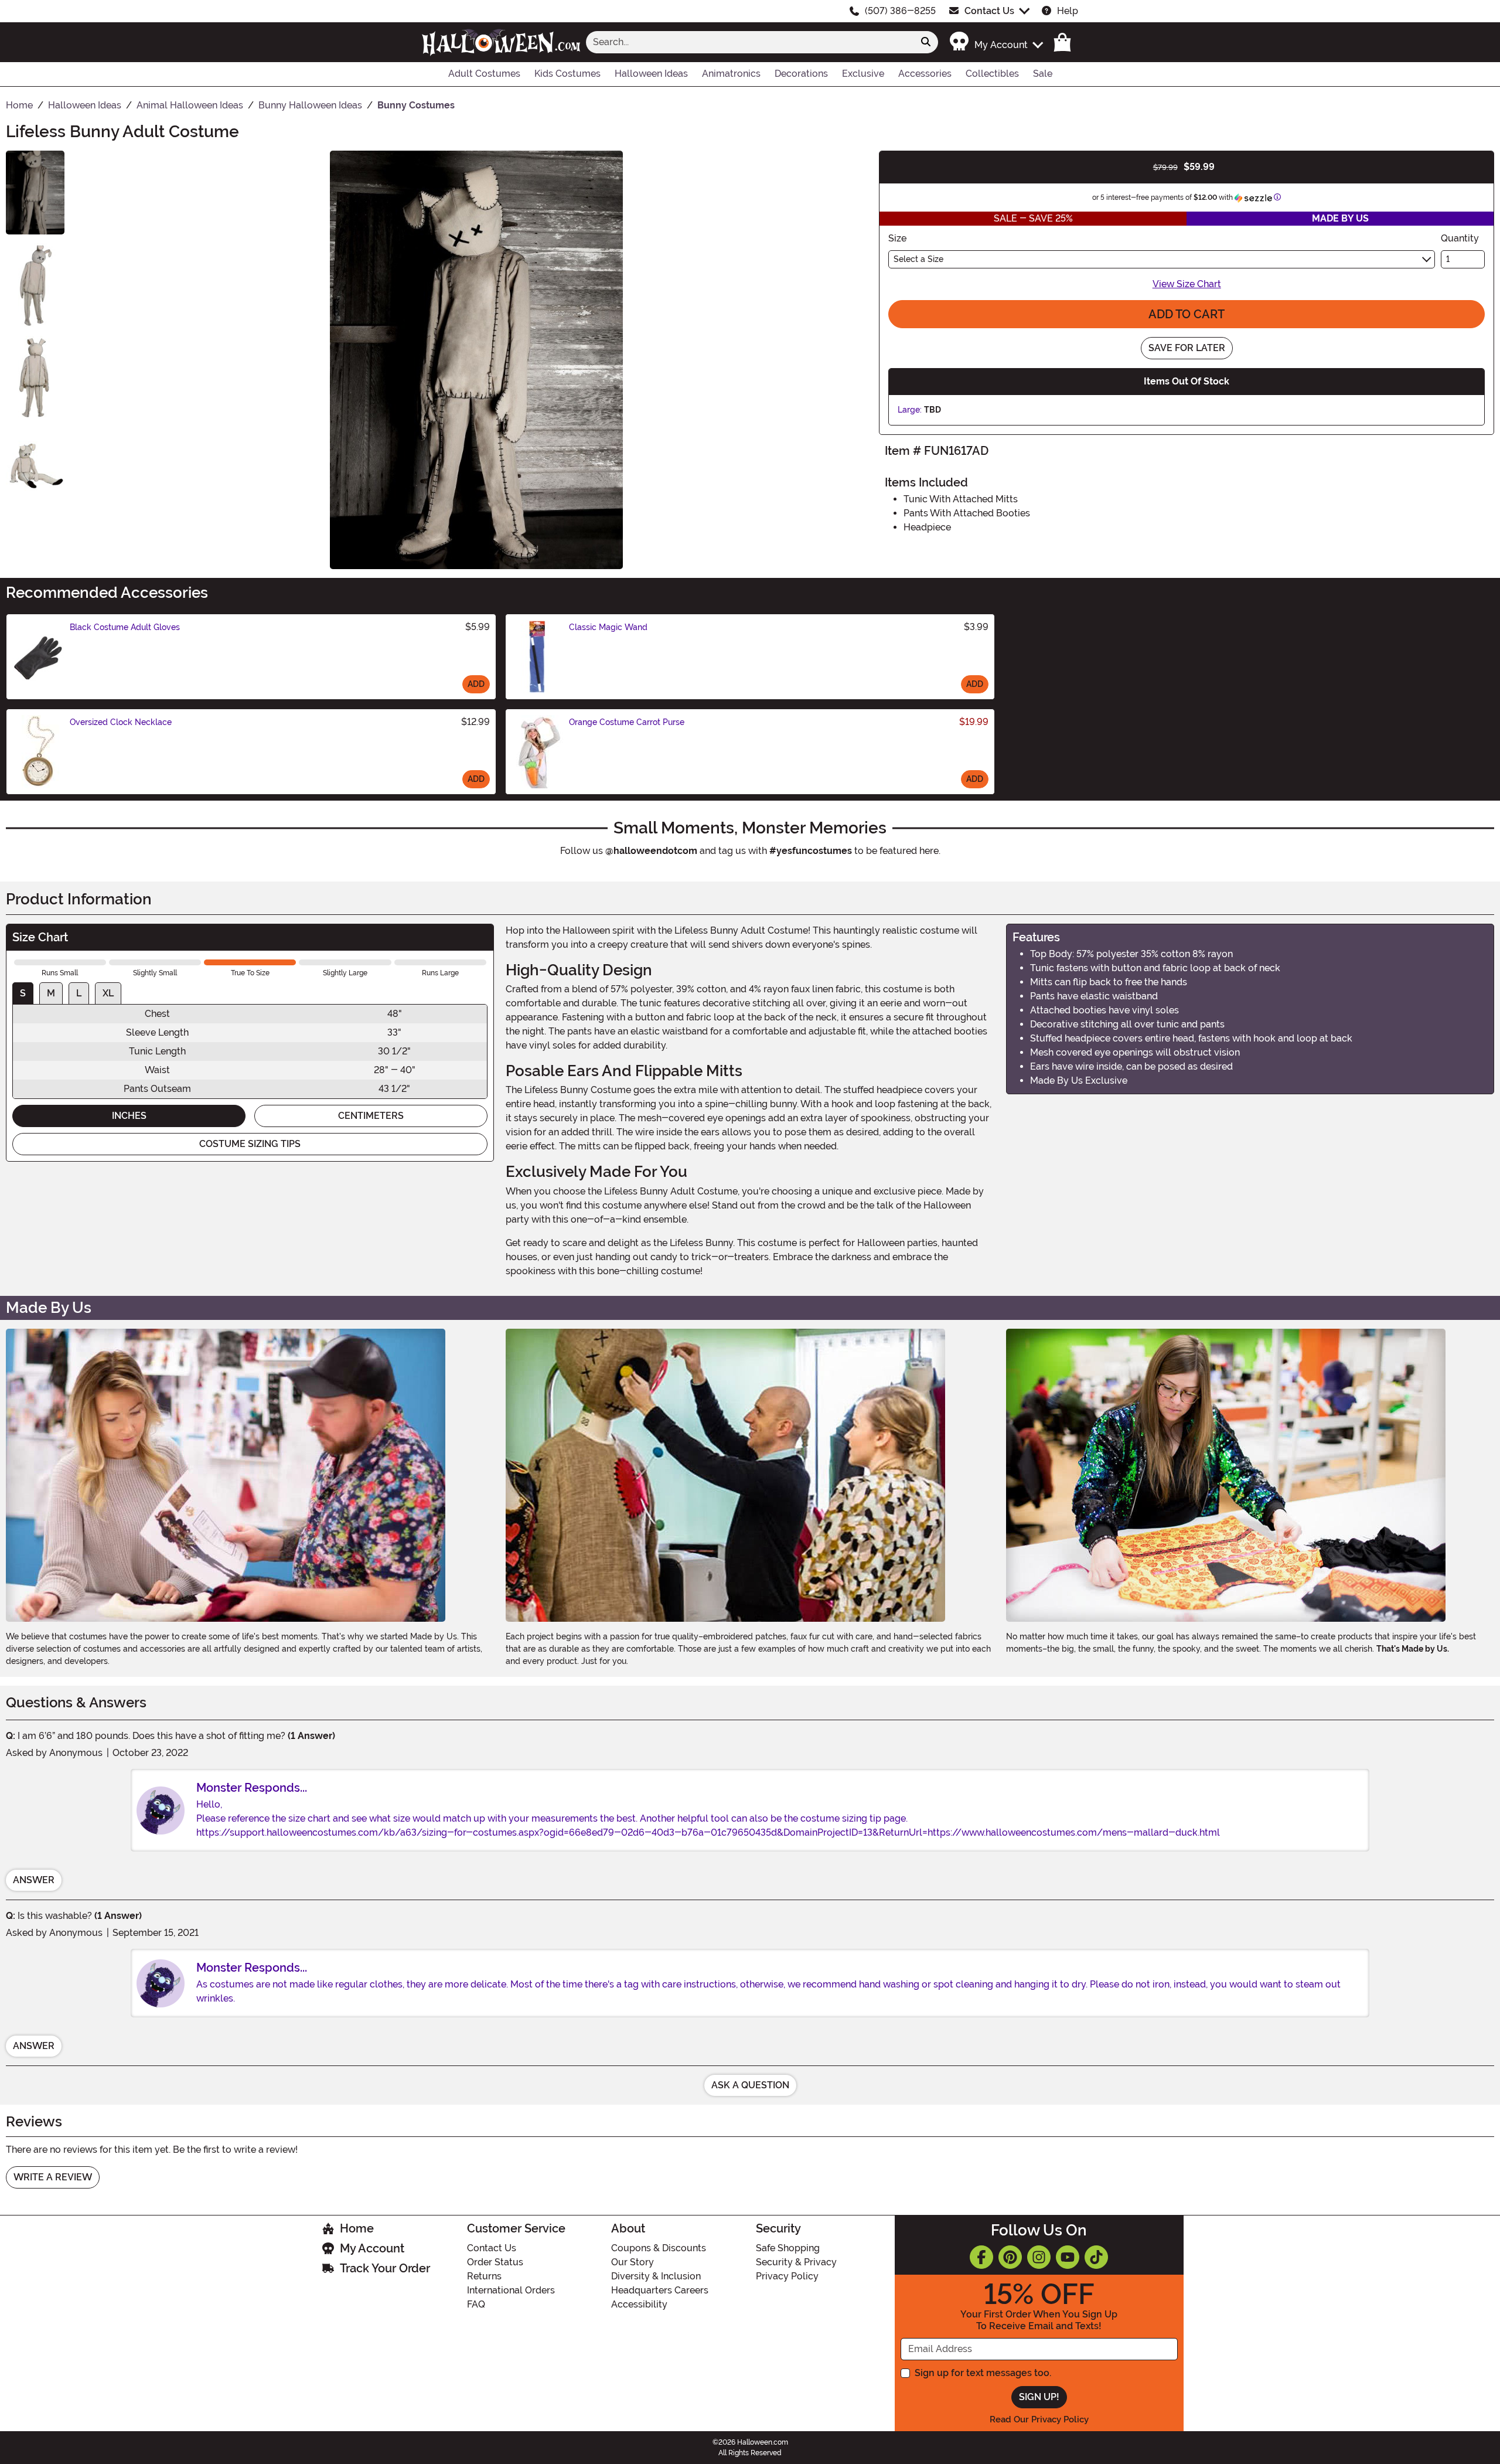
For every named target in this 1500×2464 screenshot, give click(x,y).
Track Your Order (385, 2268)
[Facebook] (981, 2257)
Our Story (633, 2262)
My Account (372, 2248)
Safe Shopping (788, 2248)
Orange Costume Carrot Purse (627, 722)
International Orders (511, 2290)
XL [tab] (108, 993)
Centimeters (371, 1116)
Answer (34, 1880)
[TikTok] (1096, 2257)
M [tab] (51, 993)
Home (357, 2228)
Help (1068, 11)
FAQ (476, 2304)
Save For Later (1187, 348)
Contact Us (989, 11)
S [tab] (23, 993)
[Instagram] (1039, 2257)
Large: (910, 410)
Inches (129, 1116)
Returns (484, 2276)
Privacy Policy (787, 2276)
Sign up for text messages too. (983, 2373)
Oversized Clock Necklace (121, 722)
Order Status (495, 2262)
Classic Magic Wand (608, 627)
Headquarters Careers (660, 2290)
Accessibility (639, 2304)
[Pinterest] (1010, 2257)
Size (897, 238)
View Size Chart (1187, 284)
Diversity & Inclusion (656, 2276)
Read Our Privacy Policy (1039, 2419)
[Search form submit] (926, 42)
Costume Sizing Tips (250, 1144)
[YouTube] (1068, 2257)
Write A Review (53, 2177)
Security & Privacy (796, 2262)
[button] (996, 42)
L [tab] (79, 993)
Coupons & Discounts (659, 2248)
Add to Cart (1187, 314)
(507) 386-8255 (900, 11)
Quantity (1460, 238)
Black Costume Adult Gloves (125, 627)
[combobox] (750, 42)
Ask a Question (750, 2085)
